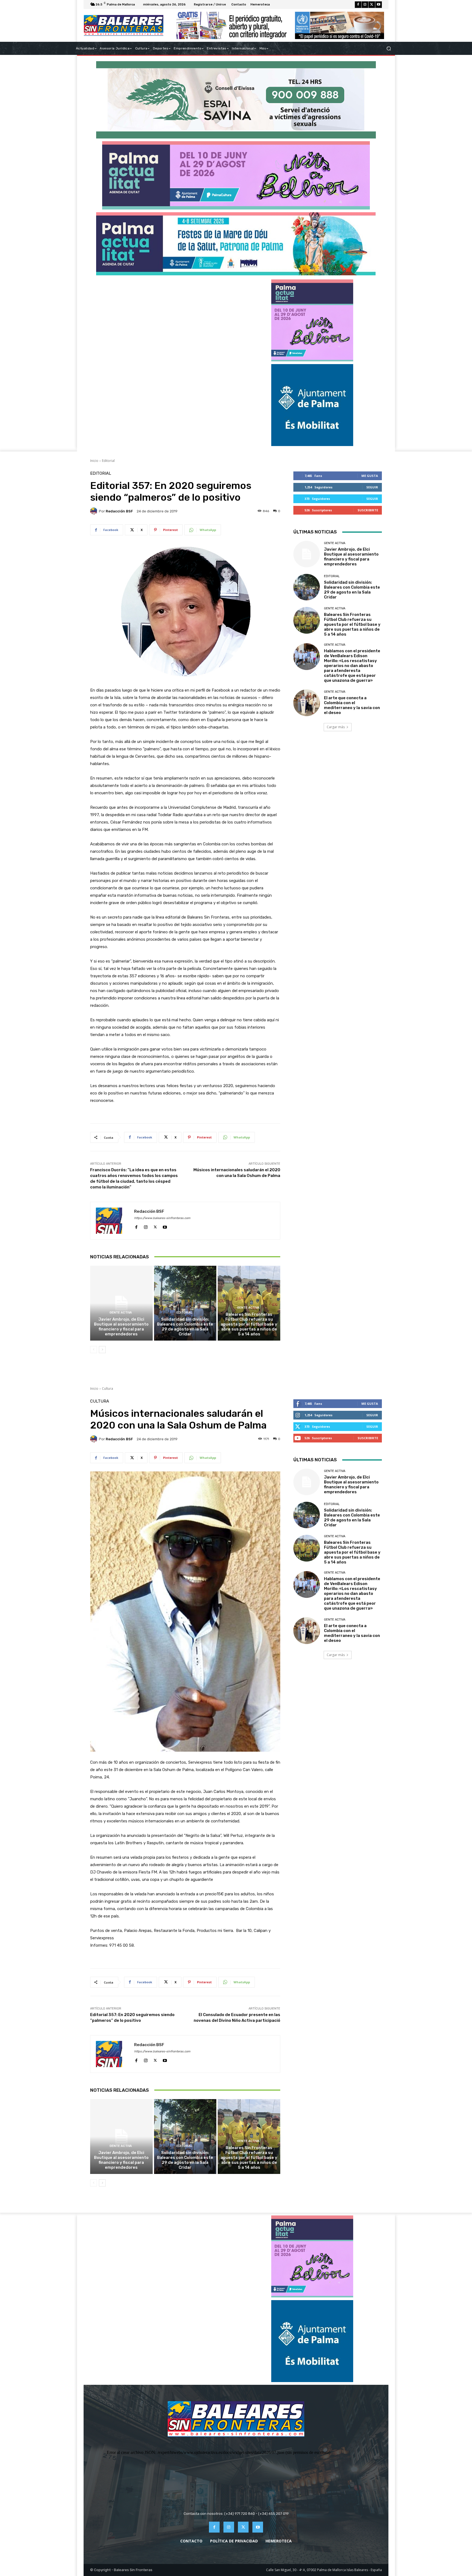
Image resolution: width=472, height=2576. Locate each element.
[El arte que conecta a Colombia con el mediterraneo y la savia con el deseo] (307, 703)
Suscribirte (368, 510)
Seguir (372, 487)
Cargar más (336, 727)
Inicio (94, 461)
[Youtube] (379, 5)
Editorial (108, 461)
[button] (389, 48)
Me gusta (370, 476)
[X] (372, 5)
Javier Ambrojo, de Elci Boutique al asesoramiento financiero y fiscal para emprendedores (121, 1327)
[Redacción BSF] (95, 511)
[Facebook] (358, 5)
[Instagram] (365, 5)
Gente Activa (121, 1313)
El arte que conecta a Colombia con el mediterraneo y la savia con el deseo (352, 705)
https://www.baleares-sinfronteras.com (162, 1218)
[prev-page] (94, 1350)
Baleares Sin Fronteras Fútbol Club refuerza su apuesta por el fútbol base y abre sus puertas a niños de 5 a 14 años (249, 1324)
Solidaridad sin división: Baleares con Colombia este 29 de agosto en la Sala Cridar (185, 1327)
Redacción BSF (119, 511)
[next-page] (102, 1350)
